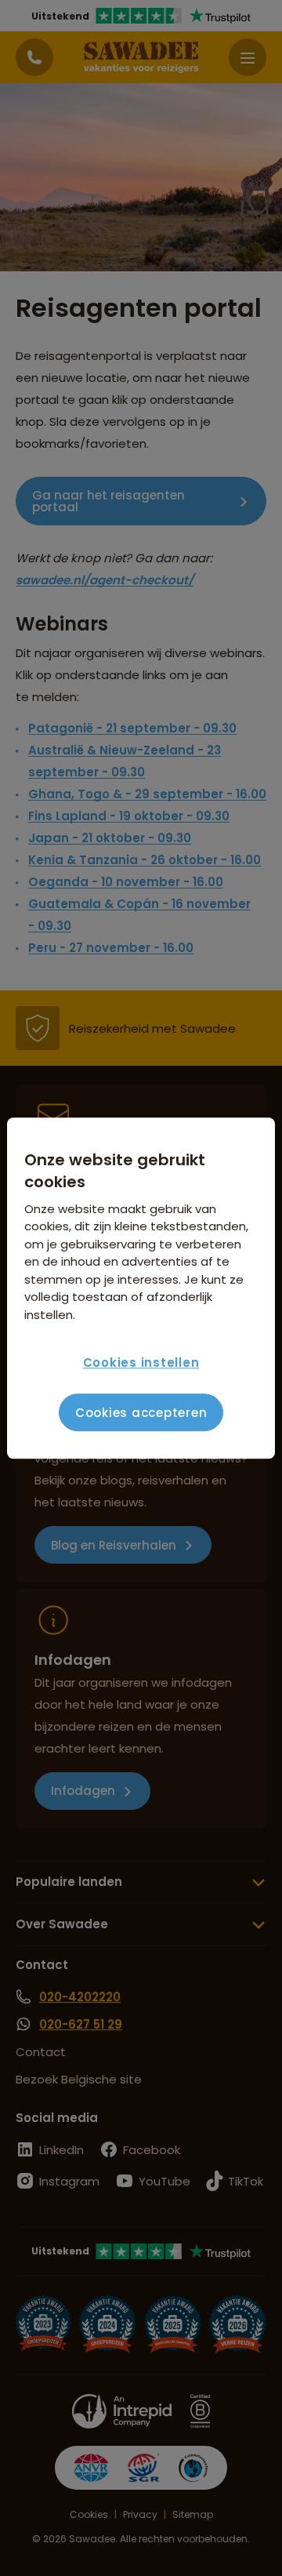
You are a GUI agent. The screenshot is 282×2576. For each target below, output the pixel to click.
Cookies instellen (141, 1362)
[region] (141, 1288)
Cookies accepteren (141, 1413)
